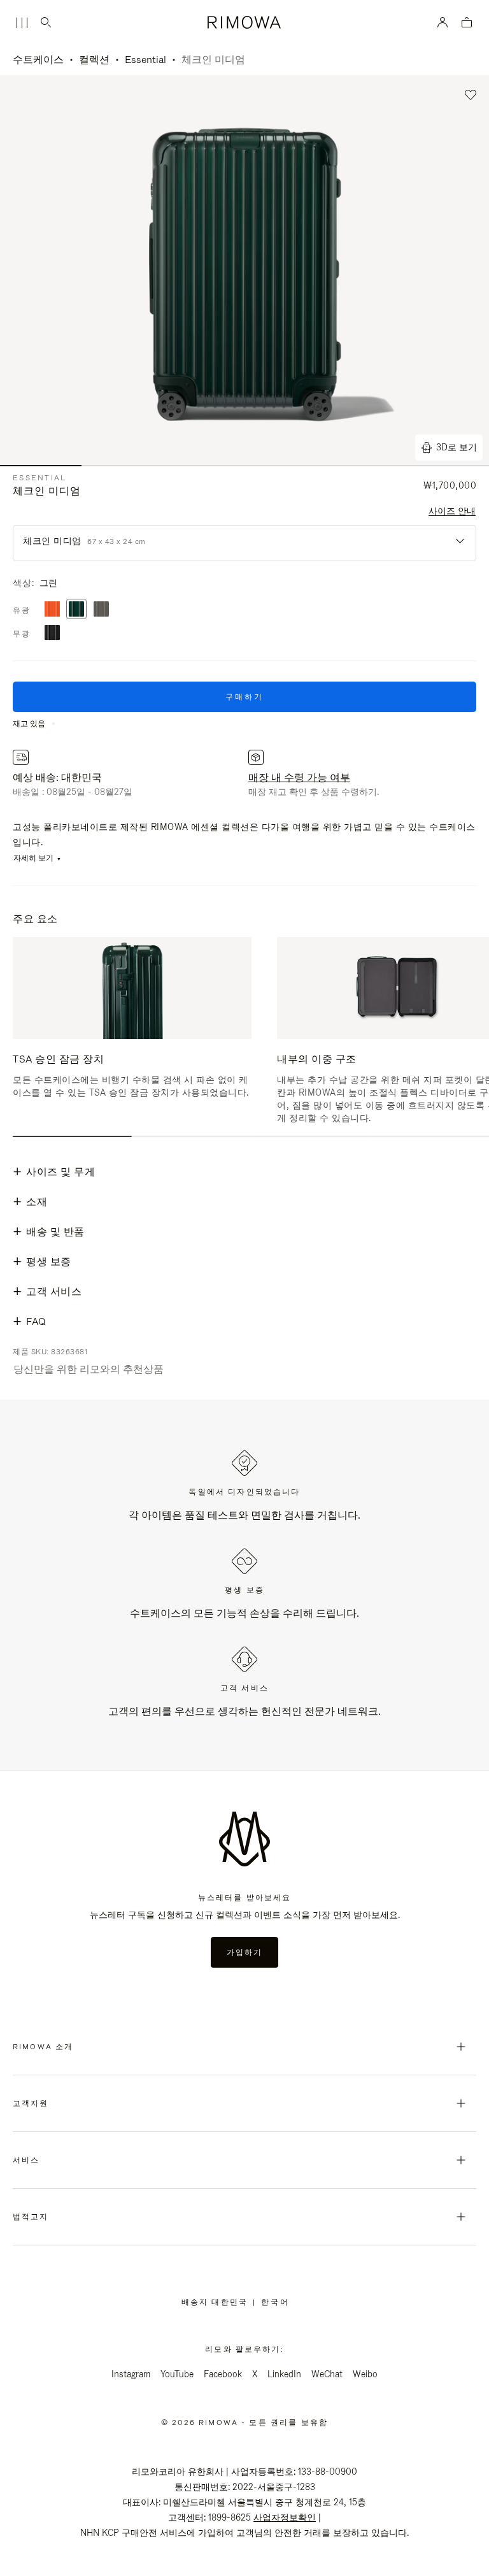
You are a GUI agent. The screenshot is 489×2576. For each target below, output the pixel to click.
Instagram (131, 2374)
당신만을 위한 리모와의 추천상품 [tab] (89, 1369)
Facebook (223, 2374)
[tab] (72, 1136)
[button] (471, 95)
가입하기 (245, 1952)
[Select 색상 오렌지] (52, 610)
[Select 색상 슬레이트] (101, 610)
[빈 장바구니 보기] (467, 23)
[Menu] (22, 23)
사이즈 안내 (452, 511)
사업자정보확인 (285, 2517)
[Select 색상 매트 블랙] (52, 633)
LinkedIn (284, 2374)
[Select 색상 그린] (76, 610)
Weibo (365, 2374)
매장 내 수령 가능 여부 (299, 777)
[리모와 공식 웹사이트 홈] (245, 22)
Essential (145, 60)
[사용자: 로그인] (443, 22)
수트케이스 (38, 60)
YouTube (177, 2374)
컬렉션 (94, 60)
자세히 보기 (33, 858)
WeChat (327, 2374)
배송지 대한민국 (217, 2302)
